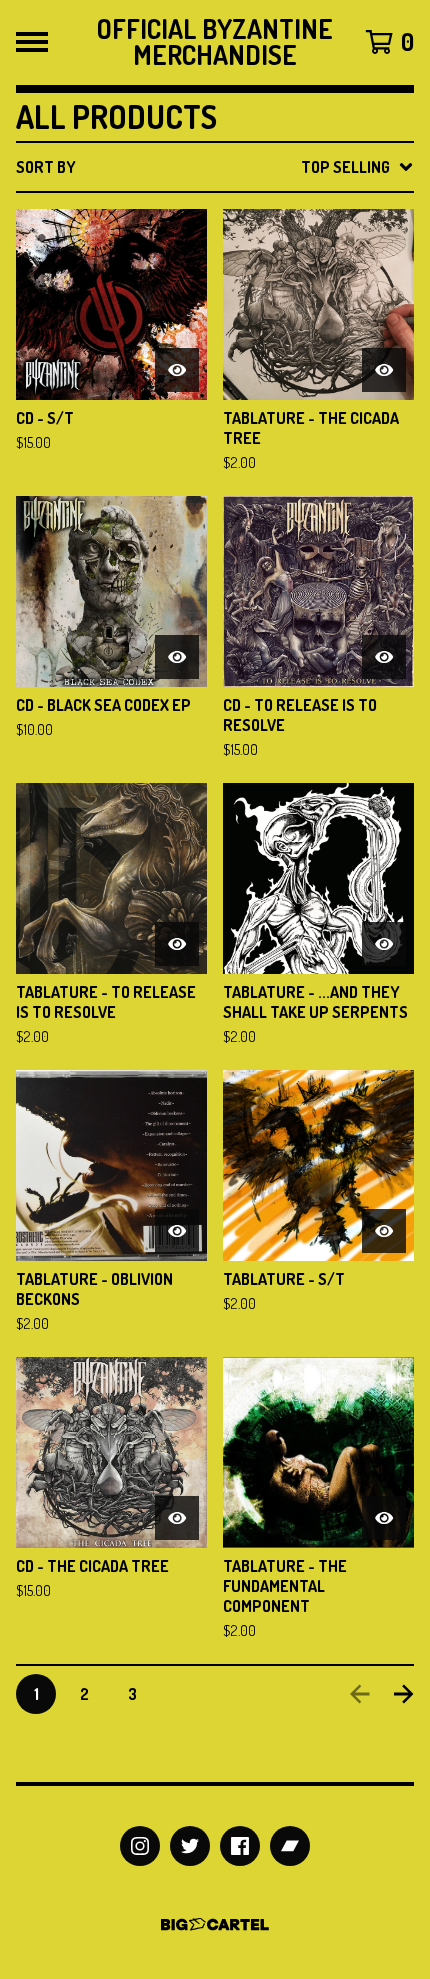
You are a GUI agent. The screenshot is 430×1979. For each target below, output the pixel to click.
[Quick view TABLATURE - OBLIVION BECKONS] (177, 1231)
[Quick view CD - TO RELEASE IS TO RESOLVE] (384, 657)
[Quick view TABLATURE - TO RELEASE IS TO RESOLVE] (177, 944)
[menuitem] (215, 167)
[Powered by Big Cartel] (215, 1924)
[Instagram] (140, 1846)
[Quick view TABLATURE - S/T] (384, 1231)
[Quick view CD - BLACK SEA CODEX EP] (177, 657)
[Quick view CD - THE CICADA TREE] (177, 1518)
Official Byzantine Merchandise (215, 42)
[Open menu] (32, 42)
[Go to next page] (404, 1694)
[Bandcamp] (290, 1846)
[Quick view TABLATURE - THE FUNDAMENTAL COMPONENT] (384, 1518)
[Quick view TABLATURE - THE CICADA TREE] (384, 370)
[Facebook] (240, 1846)
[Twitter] (190, 1846)
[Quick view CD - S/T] (177, 370)
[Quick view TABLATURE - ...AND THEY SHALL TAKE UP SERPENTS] (384, 944)
